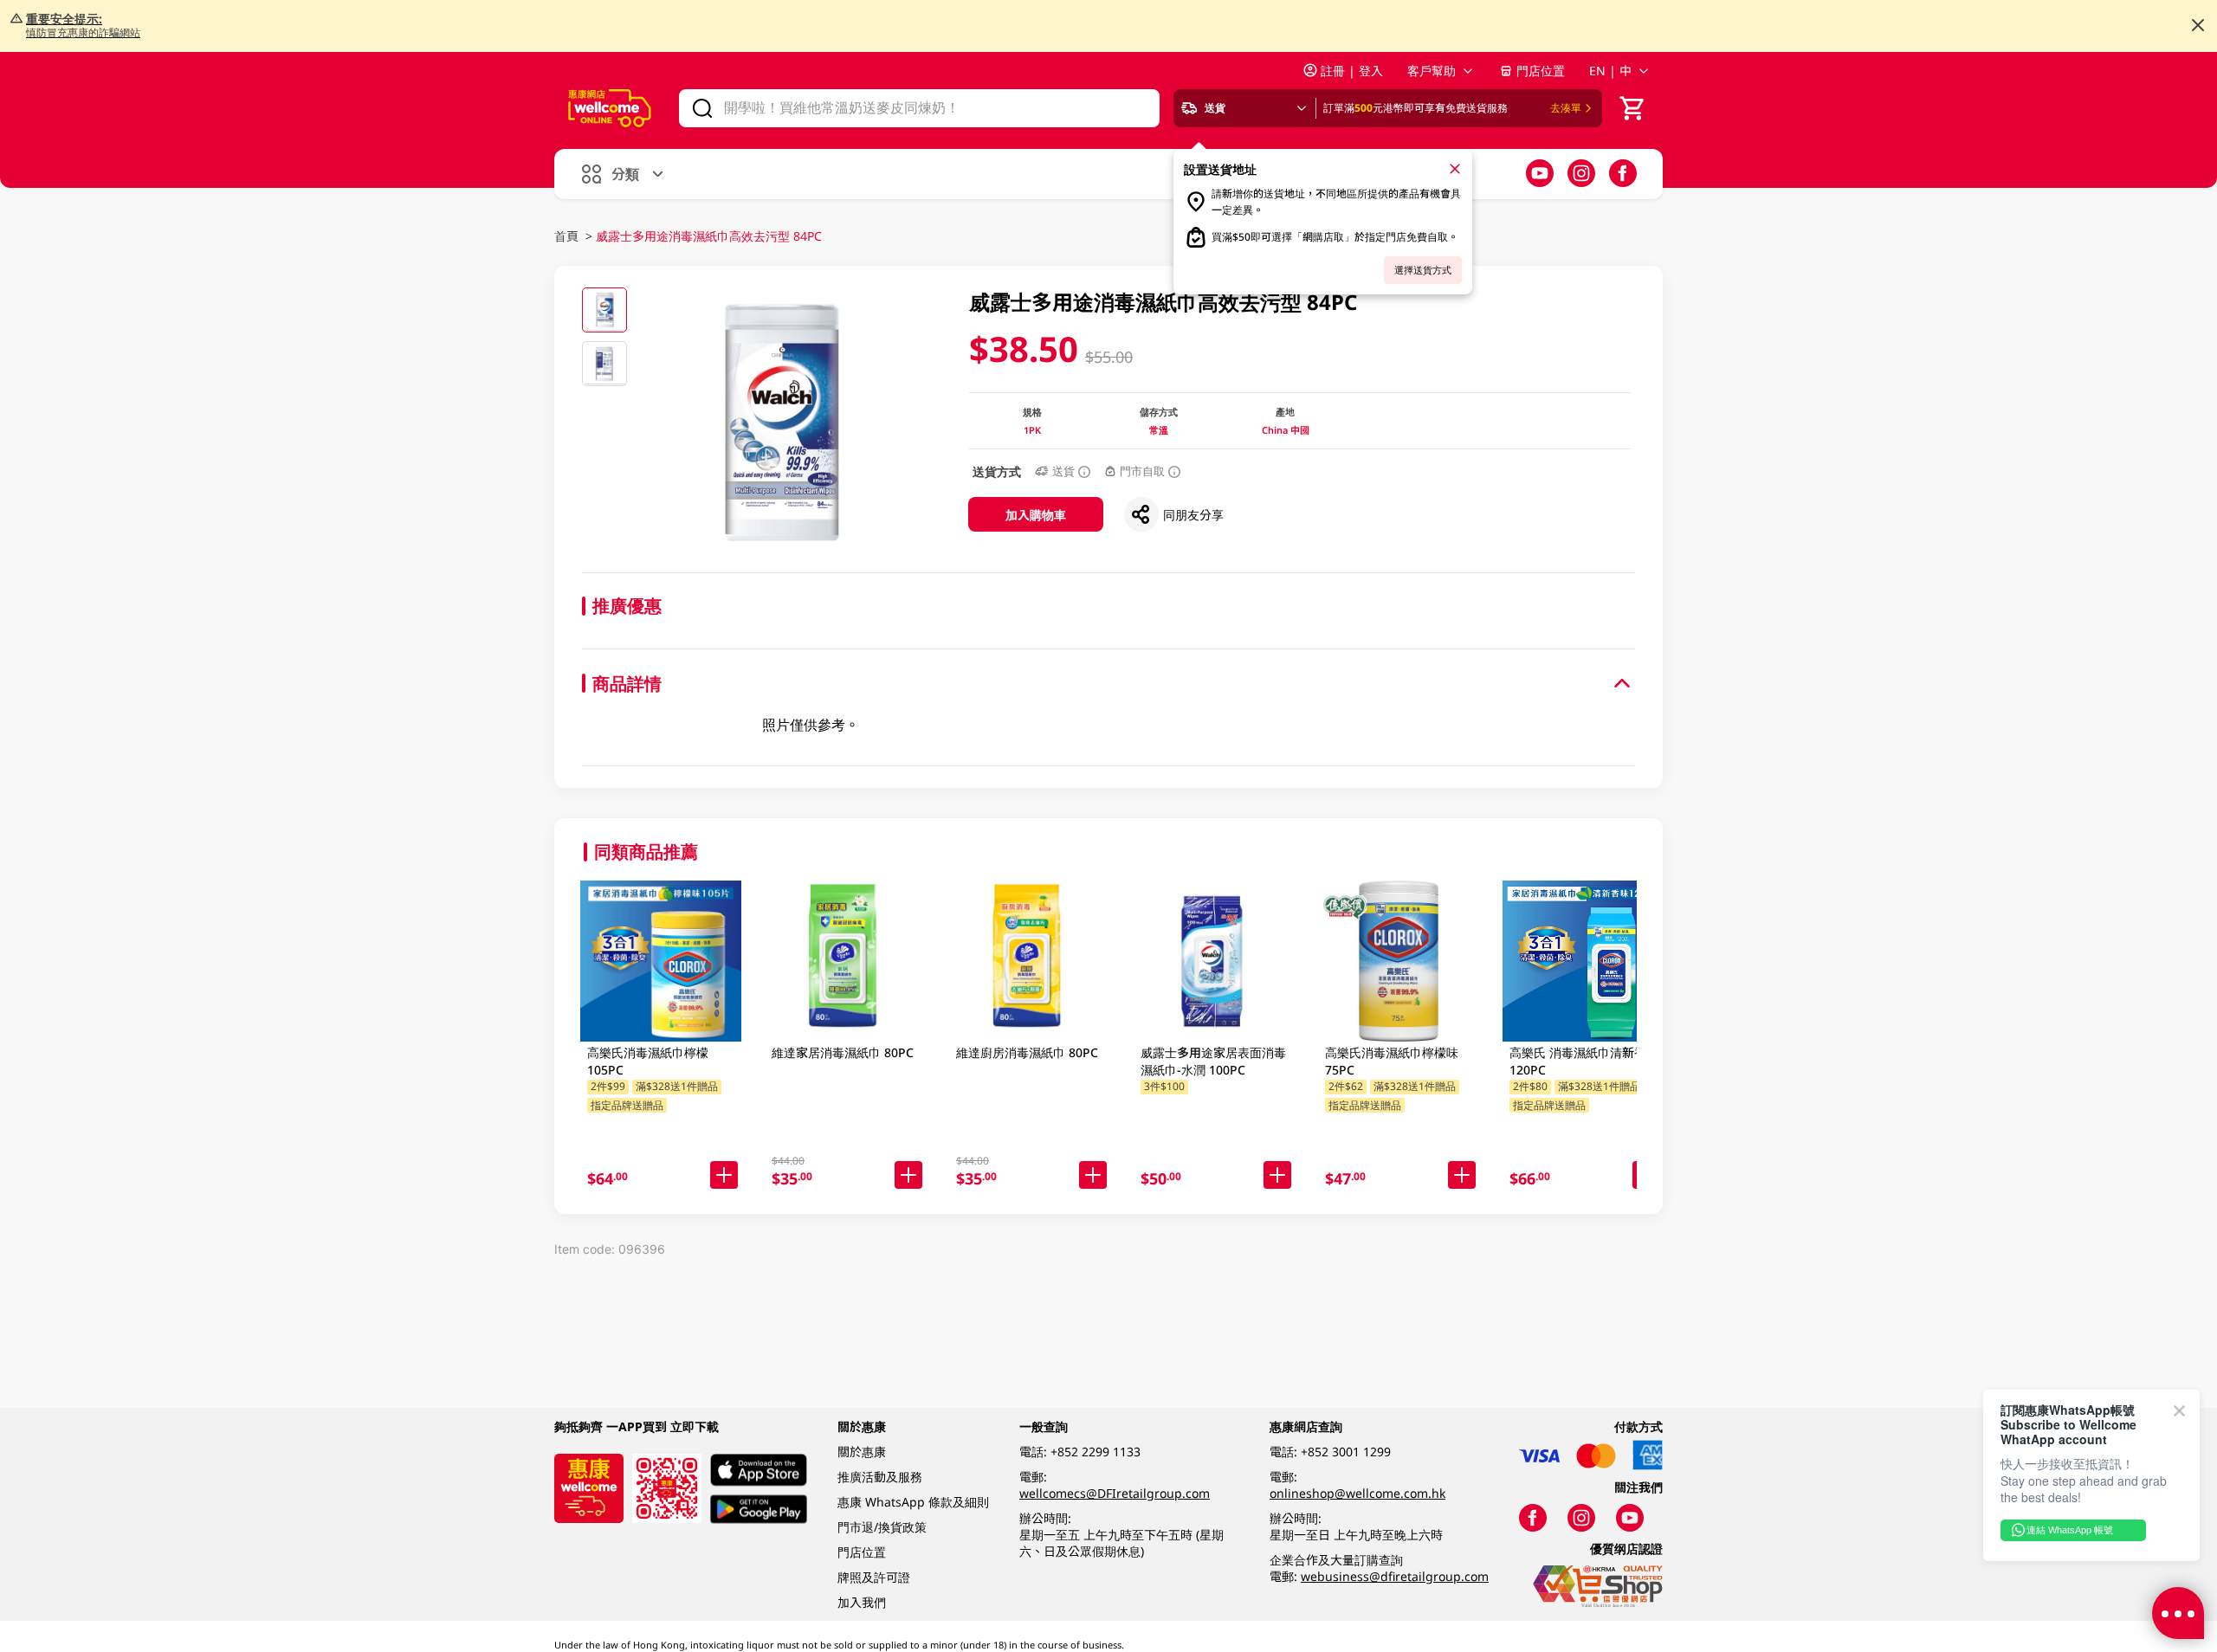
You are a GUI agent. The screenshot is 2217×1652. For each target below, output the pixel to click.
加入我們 (862, 1602)
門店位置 (1541, 71)
